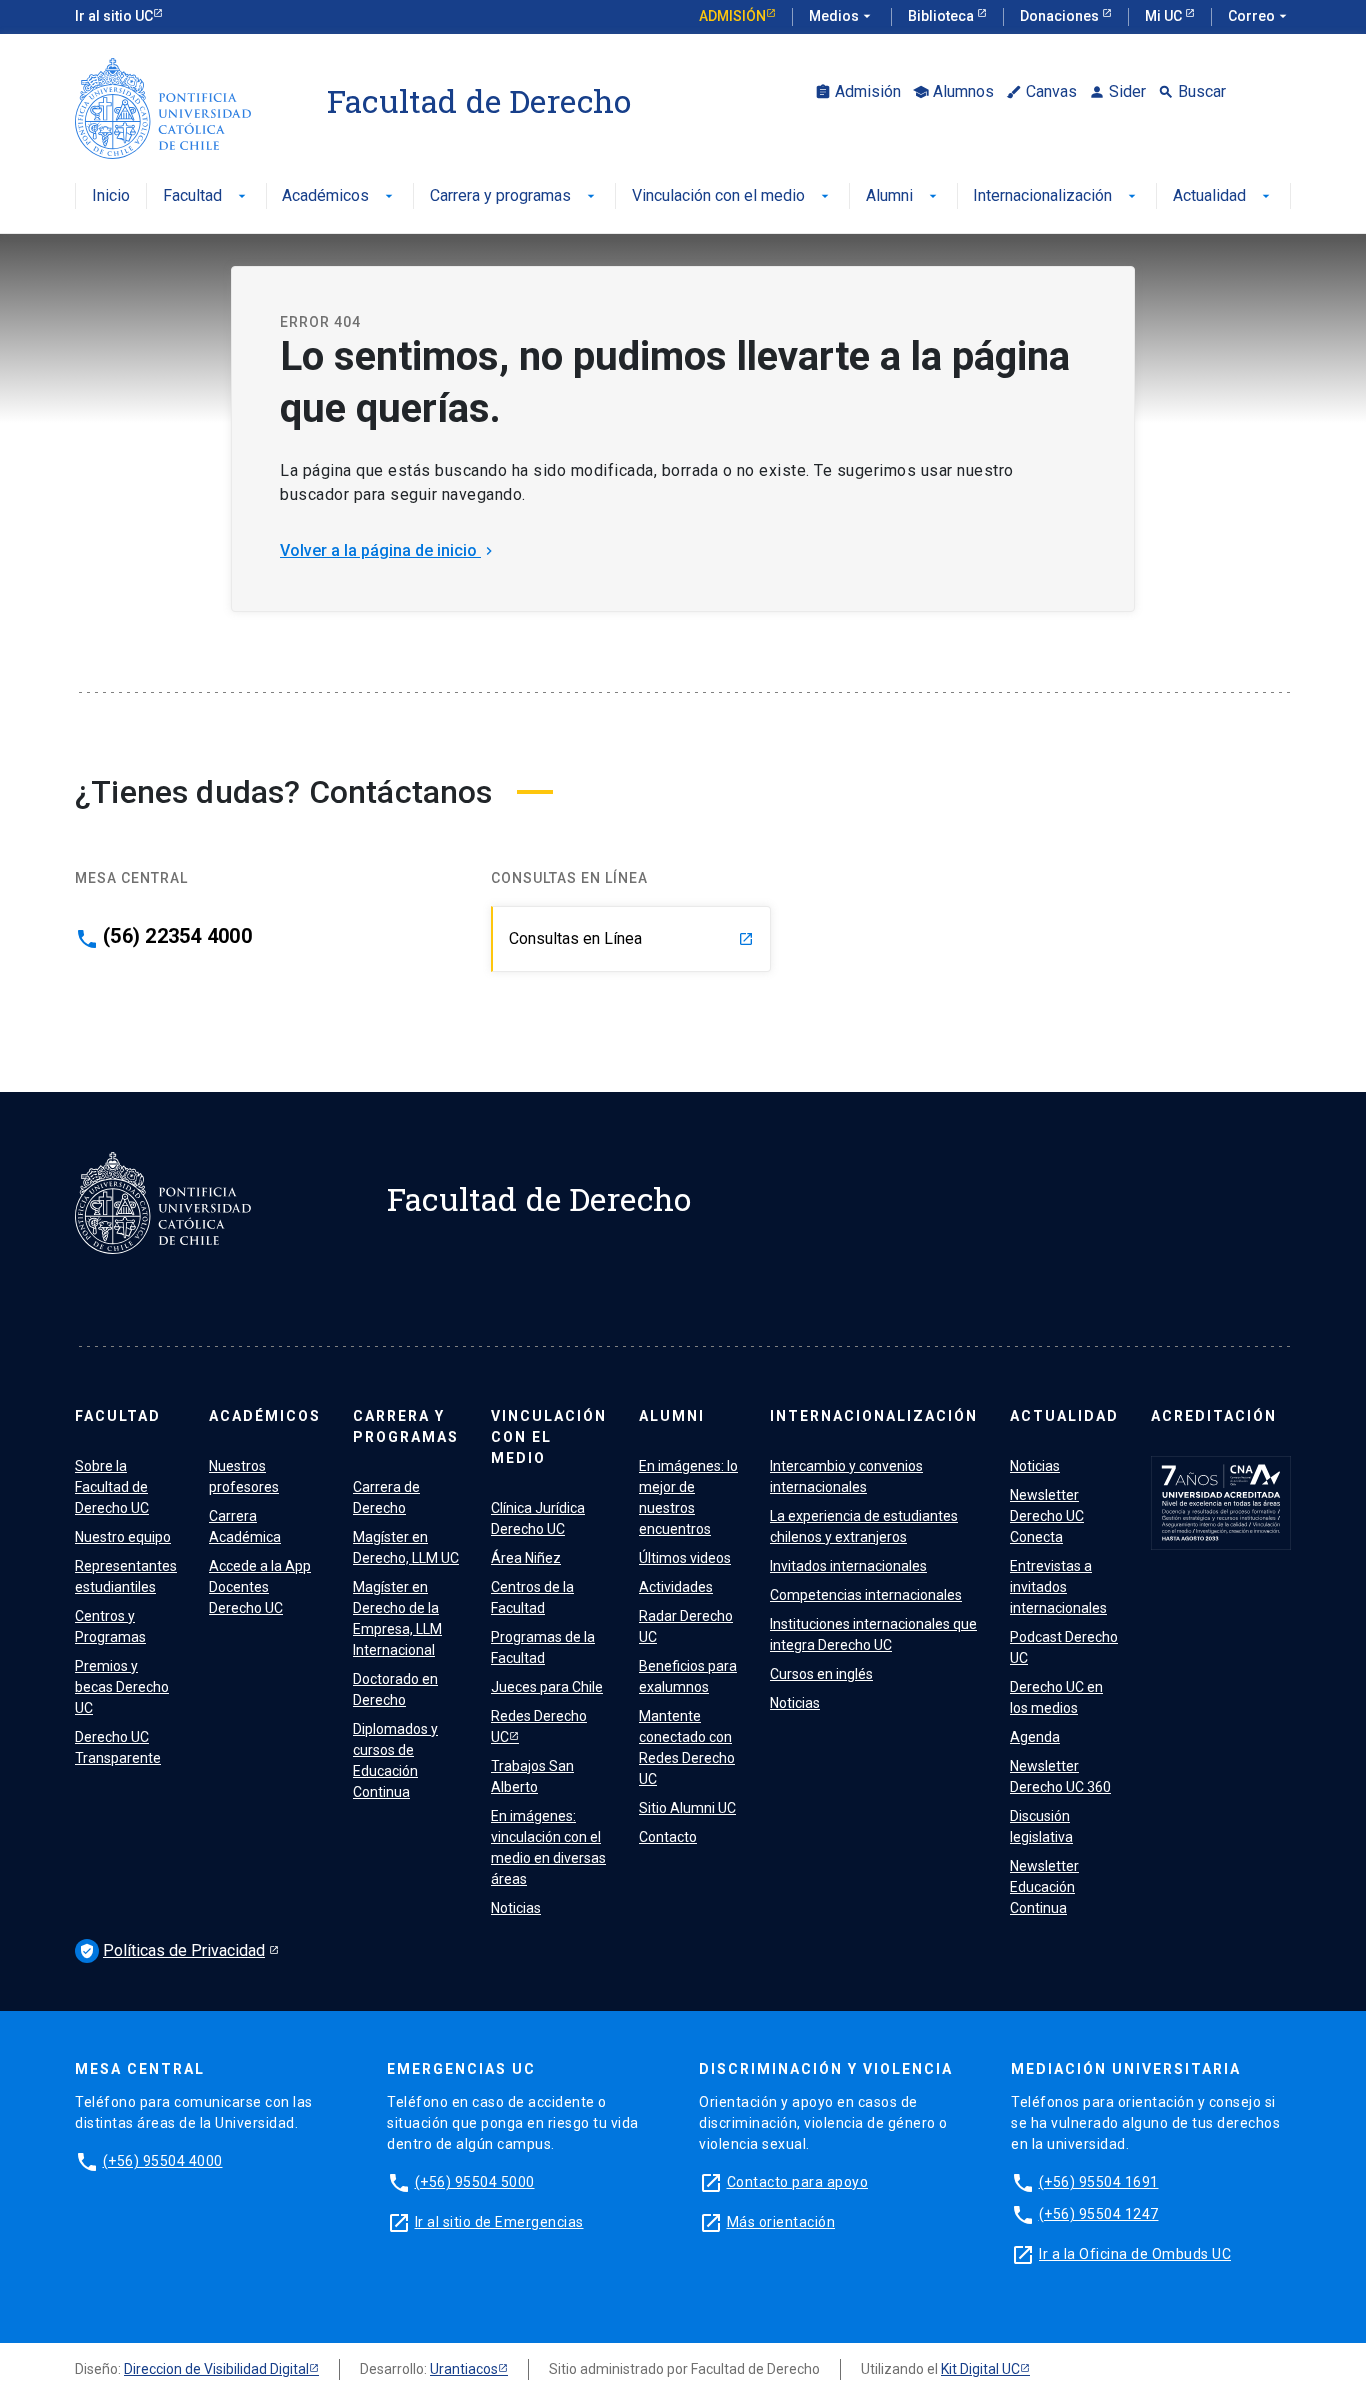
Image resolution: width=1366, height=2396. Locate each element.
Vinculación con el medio (732, 196)
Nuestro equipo (123, 1537)
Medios (842, 16)
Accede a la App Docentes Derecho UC (260, 1587)
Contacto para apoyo (798, 2182)
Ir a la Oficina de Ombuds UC (1135, 2254)
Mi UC (1165, 16)
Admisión (732, 16)
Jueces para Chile (547, 1687)
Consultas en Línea (631, 938)
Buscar (1192, 91)
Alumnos (953, 91)
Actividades (676, 1587)
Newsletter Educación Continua (1044, 1887)
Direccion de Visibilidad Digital (216, 2369)
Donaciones (1061, 16)
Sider (1117, 91)
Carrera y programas (514, 196)
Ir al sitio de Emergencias (499, 2222)
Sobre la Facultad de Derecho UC (112, 1487)
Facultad (206, 196)
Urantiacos (464, 2369)
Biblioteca (942, 16)
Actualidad (1223, 196)
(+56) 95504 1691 (1099, 2182)
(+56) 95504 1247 (1099, 2214)
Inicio (111, 196)
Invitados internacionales (848, 1566)
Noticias (516, 1908)
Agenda (1035, 1737)
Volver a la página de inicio (388, 550)
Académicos (339, 196)
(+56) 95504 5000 (475, 2182)
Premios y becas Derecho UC (122, 1687)
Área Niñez (526, 1558)
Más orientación (781, 2222)
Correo (1259, 16)
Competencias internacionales (866, 1595)
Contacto (668, 1837)
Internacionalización (1056, 196)
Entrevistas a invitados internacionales (1058, 1587)
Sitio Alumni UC (687, 1808)
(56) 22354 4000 (177, 936)
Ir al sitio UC (114, 16)
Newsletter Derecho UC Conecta (1047, 1516)
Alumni (903, 196)
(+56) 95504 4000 (163, 2161)
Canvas (1041, 91)
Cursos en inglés (821, 1674)
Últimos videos (685, 1558)
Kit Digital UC (980, 2369)
